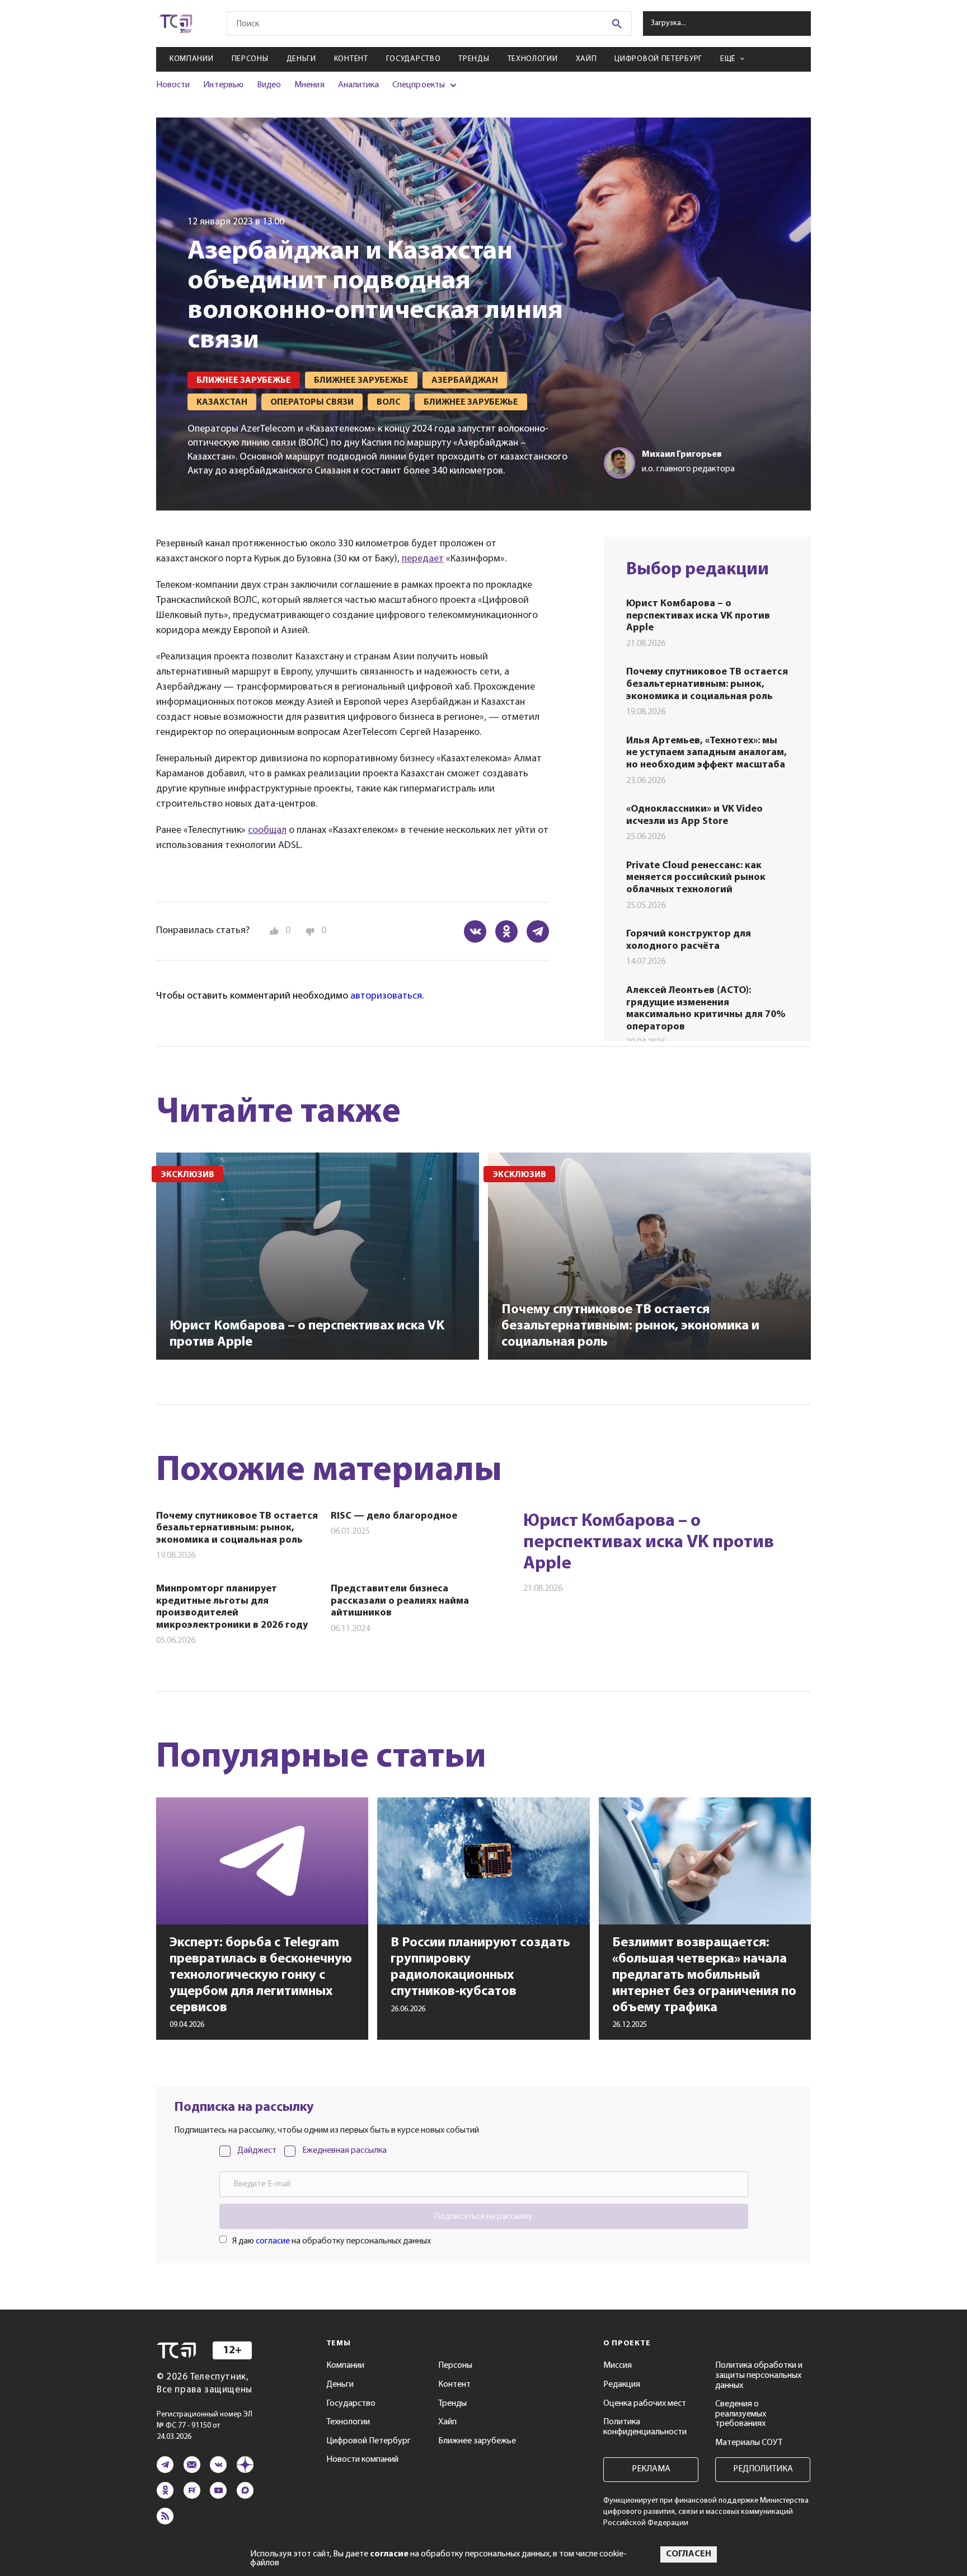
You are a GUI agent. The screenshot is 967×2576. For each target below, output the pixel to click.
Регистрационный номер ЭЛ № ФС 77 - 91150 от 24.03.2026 (205, 2426)
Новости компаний (362, 2460)
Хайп (586, 59)
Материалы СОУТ (749, 2443)
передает (423, 559)
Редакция (622, 2385)
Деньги (301, 59)
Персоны (250, 59)
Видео (269, 85)
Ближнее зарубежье (477, 2441)
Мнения (309, 85)
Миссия (618, 2366)
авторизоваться (386, 996)
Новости (173, 85)
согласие (273, 2241)
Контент (351, 59)
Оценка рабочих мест (645, 2404)
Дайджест (257, 2151)
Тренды (474, 59)
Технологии (533, 59)
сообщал (267, 831)
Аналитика (359, 85)
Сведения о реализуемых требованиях (741, 2414)
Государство (414, 59)
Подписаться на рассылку (483, 2217)
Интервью (223, 85)
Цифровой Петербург (658, 59)
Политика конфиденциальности (645, 2427)
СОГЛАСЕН (689, 2554)
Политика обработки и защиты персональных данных (759, 2375)
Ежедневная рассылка (344, 2151)
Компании (192, 59)
